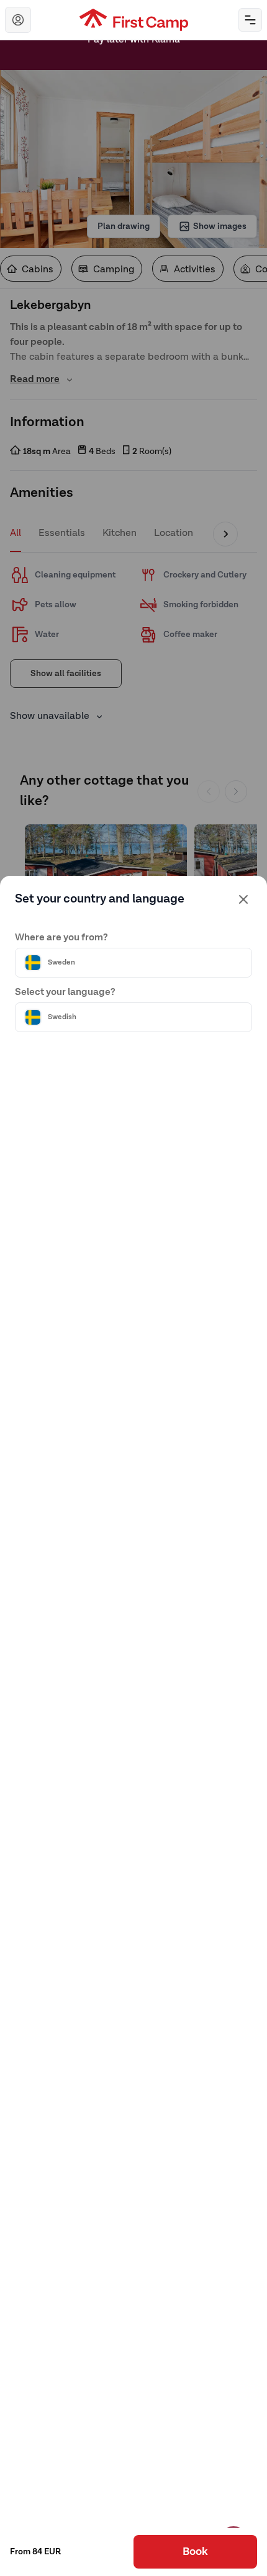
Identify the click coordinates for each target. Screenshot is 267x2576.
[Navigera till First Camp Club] (18, 20)
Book (195, 2552)
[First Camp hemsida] (134, 20)
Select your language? (65, 992)
